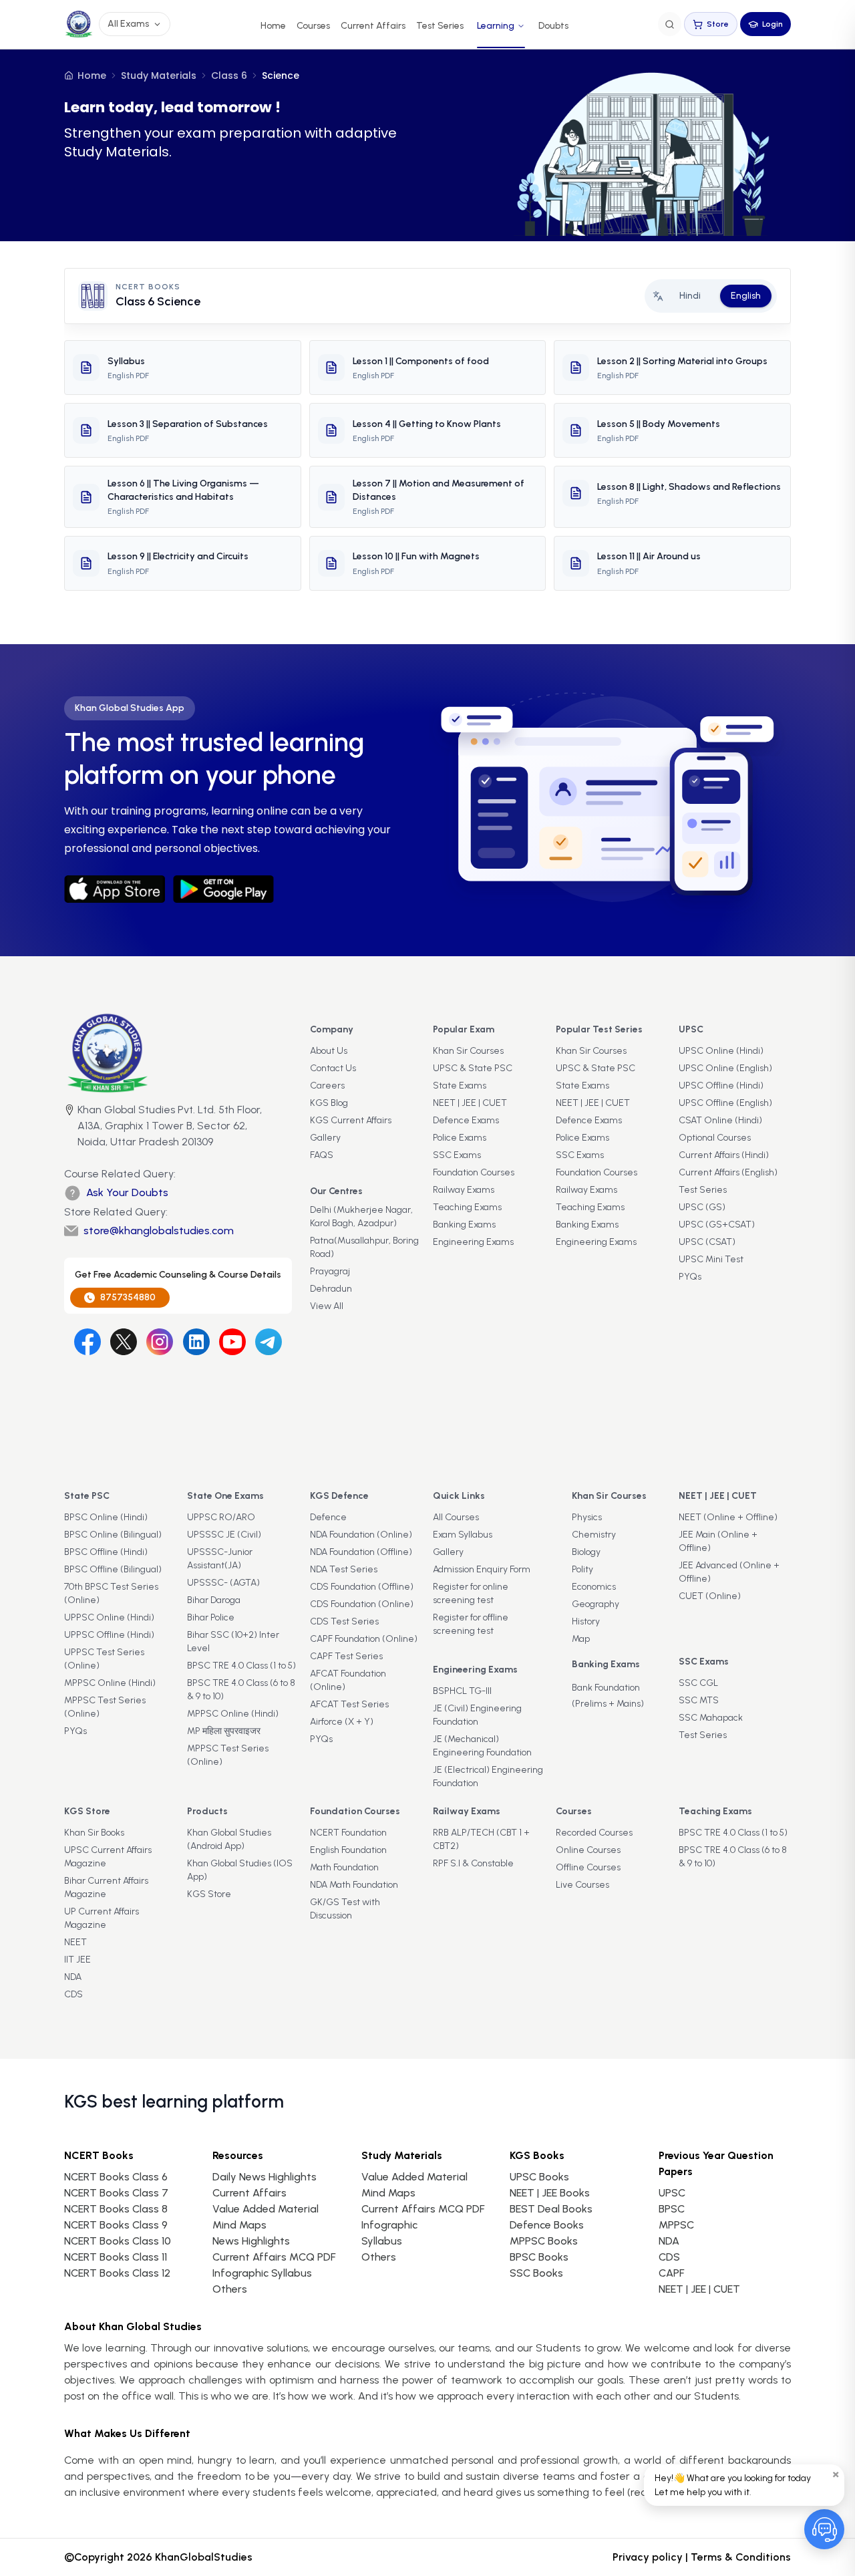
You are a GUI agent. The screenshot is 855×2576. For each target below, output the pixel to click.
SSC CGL (698, 1683)
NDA (73, 1977)
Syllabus (382, 2241)
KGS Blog (329, 1103)
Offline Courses (588, 1867)
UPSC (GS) (702, 1207)
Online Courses (588, 1850)
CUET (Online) (710, 1596)
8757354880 (128, 1297)
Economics (594, 1587)
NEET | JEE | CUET (470, 1103)
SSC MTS (699, 1700)
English (746, 296)
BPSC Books (539, 2257)
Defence (328, 1517)
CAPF (671, 2273)
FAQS (322, 1155)
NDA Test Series (344, 1569)
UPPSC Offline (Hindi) (109, 1635)
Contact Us (333, 1068)
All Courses (456, 1517)
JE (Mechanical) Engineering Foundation (482, 1746)
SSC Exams (457, 1155)
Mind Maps (239, 2225)
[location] (69, 1127)
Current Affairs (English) (728, 1172)
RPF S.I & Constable (473, 1863)
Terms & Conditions (741, 2557)
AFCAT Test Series (349, 1704)
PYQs (690, 1277)
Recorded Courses (594, 1833)
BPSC (672, 2209)
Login (773, 24)
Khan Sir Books (94, 1833)
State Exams (460, 1086)
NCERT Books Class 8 (116, 2209)
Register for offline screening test (471, 1624)
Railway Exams (464, 1190)
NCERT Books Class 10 (118, 2241)
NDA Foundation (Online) (361, 1535)
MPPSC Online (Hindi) (110, 1683)
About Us (329, 1051)
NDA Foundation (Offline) (361, 1552)
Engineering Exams (473, 1242)
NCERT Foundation (348, 1833)
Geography (595, 1604)
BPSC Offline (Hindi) (106, 1552)
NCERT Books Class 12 (117, 2273)
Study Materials (159, 76)
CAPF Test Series (346, 1656)
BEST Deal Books (551, 2209)
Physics (587, 1517)
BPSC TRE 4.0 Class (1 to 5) (241, 1666)
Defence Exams (466, 1120)
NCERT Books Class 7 (116, 2193)
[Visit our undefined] (124, 1342)
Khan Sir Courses (468, 1051)
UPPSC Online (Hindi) (109, 1617)
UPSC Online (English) (725, 1068)
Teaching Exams (467, 1207)
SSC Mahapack (711, 1718)
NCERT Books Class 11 (116, 2257)
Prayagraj (330, 1271)
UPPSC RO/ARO (221, 1517)
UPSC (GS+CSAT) (717, 1225)
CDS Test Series (344, 1621)
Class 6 (229, 76)
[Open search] (670, 24)
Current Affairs (373, 26)
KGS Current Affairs (351, 1120)
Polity (582, 1569)
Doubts (553, 26)
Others (379, 2257)
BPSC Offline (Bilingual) (113, 1569)
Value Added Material (266, 2209)
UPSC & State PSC (473, 1068)
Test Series (440, 26)
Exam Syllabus (463, 1535)
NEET (75, 1942)
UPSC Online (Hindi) (721, 1051)
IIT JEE (77, 1960)
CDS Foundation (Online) (362, 1604)
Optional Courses (715, 1138)
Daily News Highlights (265, 2177)
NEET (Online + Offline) (728, 1517)
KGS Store (209, 1894)
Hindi (690, 296)
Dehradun (331, 1289)
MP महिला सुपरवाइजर (224, 1731)
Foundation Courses (474, 1172)
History (586, 1621)
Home (273, 26)
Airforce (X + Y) (342, 1722)
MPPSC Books (544, 2241)
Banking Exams (464, 1225)
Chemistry (594, 1535)
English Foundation (348, 1850)
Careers (327, 1086)
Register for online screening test (471, 1593)
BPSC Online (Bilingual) (113, 1535)
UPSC (672, 2193)
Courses (313, 26)
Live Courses (582, 1885)
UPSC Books (539, 2177)
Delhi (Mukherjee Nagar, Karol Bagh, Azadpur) (361, 1217)
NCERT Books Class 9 (116, 2225)
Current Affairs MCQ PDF (274, 2257)
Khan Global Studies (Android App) (229, 1839)
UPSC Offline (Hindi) (721, 1086)
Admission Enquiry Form (482, 1569)
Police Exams (460, 1138)
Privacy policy (648, 2557)
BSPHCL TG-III (462, 1691)
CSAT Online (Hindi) (720, 1120)
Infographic (389, 2225)
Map (581, 1639)
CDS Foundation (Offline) (362, 1587)
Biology (586, 1552)
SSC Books (536, 2273)
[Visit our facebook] (88, 1342)
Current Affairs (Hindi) (724, 1155)
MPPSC (676, 2225)
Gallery (325, 1138)
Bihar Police (211, 1617)
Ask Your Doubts (127, 1192)
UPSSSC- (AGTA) (223, 1583)
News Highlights (251, 2241)
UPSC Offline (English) (725, 1103)
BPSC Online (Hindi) (106, 1517)
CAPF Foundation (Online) (364, 1639)
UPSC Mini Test (711, 1259)
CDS (73, 1994)
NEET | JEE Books (550, 2193)
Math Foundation (344, 1867)
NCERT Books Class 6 (116, 2177)
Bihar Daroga (214, 1600)
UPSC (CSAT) (707, 1242)
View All (327, 1306)
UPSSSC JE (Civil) (224, 1535)
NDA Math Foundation (354, 1885)
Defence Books (547, 2225)
